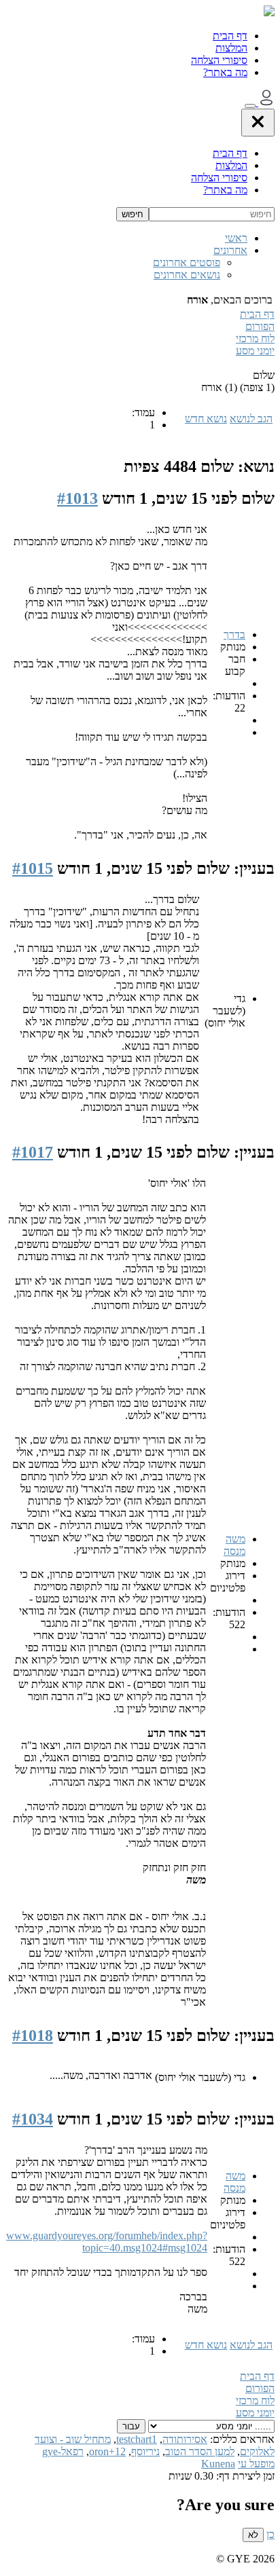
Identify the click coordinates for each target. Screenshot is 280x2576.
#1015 (33, 868)
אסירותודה (185, 2439)
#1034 (33, 2119)
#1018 (33, 2036)
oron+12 (107, 2451)
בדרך (234, 634)
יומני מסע (255, 351)
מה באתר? (225, 72)
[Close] (258, 123)
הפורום (260, 326)
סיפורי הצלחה (219, 60)
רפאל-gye (63, 2451)
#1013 (77, 498)
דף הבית (230, 36)
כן (270, 2534)
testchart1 (137, 2439)
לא (253, 2535)
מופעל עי (256, 2464)
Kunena (218, 2464)
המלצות (231, 48)
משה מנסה (234, 1545)
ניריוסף (145, 2451)
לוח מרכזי (255, 338)
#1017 (33, 1152)
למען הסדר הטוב (200, 2451)
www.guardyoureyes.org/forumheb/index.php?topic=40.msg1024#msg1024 (107, 2242)
